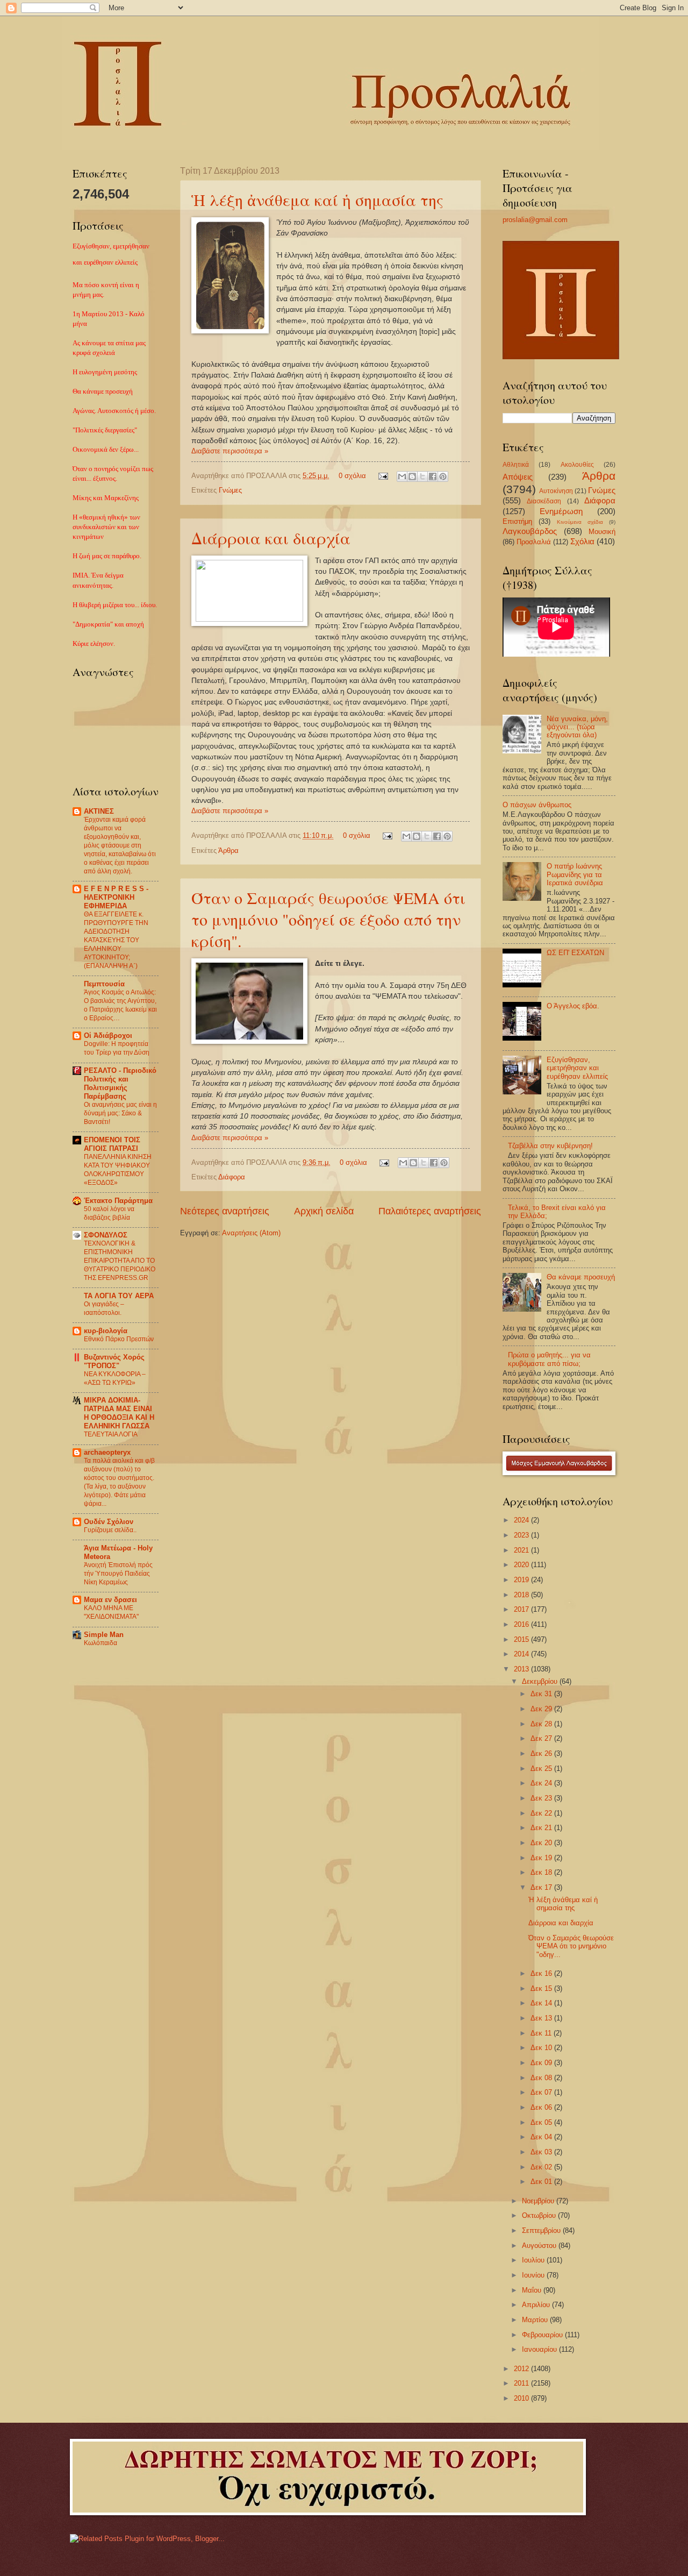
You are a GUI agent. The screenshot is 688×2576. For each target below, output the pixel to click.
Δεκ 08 (542, 2078)
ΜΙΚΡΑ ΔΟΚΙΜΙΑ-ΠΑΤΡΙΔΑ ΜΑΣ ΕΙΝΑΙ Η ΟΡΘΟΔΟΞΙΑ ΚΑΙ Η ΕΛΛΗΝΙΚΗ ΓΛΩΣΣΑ (119, 1413)
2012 (522, 2369)
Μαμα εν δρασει (110, 1600)
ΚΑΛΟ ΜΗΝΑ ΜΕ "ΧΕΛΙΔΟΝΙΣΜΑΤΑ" (111, 1612)
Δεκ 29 (542, 1709)
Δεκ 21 (542, 1828)
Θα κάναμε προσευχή (581, 1277)
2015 (522, 1639)
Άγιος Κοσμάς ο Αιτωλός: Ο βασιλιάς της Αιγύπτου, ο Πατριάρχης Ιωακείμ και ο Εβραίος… (120, 1005)
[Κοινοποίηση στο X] (422, 476)
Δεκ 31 (542, 1694)
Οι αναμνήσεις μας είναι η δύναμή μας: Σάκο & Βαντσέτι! (120, 1113)
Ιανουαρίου (540, 2349)
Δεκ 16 (542, 1973)
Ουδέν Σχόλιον (109, 1522)
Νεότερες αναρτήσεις (225, 1211)
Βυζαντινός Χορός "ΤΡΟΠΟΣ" (114, 1361)
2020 (522, 1565)
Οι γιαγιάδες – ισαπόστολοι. (104, 1308)
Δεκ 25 (542, 1769)
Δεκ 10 (542, 2048)
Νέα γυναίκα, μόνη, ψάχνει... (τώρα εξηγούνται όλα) (577, 727)
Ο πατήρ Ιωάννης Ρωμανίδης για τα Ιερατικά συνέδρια (575, 874)
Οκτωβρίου (540, 2215)
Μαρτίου (536, 2320)
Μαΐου (533, 2290)
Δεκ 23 (542, 1798)
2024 (522, 1520)
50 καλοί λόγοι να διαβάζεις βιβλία (109, 1213)
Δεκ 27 (542, 1738)
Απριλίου (537, 2305)
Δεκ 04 (542, 2137)
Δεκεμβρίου (541, 1681)
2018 (522, 1595)
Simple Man (104, 1635)
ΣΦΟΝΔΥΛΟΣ (106, 1235)
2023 (522, 1535)
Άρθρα (228, 851)
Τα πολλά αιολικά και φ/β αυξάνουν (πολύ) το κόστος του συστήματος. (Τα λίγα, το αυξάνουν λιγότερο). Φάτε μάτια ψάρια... (119, 1482)
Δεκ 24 (542, 1783)
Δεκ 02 (542, 2167)
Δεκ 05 (542, 2122)
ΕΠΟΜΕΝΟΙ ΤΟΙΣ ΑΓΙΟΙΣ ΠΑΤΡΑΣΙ (112, 1144)
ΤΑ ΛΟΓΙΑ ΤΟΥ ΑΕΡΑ (119, 1296)
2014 (522, 1654)
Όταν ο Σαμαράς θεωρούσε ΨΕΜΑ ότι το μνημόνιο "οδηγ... (571, 1946)
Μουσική (602, 532)
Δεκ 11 (542, 2033)
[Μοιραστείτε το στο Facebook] (433, 476)
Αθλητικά (516, 465)
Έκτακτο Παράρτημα (118, 1201)
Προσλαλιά (534, 542)
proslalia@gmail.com (535, 220)
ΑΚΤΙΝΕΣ (99, 811)
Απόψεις (518, 477)
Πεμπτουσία (104, 984)
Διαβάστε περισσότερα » (230, 451)
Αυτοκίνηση (556, 491)
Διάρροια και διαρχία (271, 538)
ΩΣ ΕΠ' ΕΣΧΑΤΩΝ (575, 953)
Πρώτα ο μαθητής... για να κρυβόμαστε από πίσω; (549, 1359)
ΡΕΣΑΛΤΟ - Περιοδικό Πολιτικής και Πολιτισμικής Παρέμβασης (120, 1083)
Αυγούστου (540, 2246)
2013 (522, 1669)
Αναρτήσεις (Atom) (251, 1233)
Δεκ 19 (542, 1858)
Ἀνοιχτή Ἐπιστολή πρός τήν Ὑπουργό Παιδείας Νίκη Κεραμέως (118, 1574)
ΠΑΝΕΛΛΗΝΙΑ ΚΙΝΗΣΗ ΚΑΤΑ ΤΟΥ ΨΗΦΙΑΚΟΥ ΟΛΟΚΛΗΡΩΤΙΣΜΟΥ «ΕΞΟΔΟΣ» (118, 1170)
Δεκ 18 (542, 1872)
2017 (522, 1609)
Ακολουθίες (577, 465)
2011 (522, 2383)
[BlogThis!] (412, 476)
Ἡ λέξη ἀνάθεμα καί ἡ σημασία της (317, 200)
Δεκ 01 (542, 2182)
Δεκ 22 (542, 1813)
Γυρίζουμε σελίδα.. (110, 1530)
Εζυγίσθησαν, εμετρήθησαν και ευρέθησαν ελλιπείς (577, 1068)
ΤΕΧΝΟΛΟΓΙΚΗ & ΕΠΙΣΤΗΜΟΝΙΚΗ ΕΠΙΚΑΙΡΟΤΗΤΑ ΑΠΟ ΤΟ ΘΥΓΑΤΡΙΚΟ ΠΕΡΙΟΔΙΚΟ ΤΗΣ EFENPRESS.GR (120, 1261)
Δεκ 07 (542, 2092)
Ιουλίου (534, 2260)
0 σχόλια (352, 476)
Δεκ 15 (542, 1988)
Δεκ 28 (542, 1724)
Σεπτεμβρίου (542, 2230)
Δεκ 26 (542, 1753)
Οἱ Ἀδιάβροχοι (108, 1036)
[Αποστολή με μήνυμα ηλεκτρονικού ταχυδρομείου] (402, 476)
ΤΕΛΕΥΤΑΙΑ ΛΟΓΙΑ (111, 1434)
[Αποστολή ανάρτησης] (383, 476)
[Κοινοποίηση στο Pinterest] (443, 476)
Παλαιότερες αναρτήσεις (430, 1211)
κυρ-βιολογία (106, 1331)
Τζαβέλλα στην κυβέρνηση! (550, 1146)
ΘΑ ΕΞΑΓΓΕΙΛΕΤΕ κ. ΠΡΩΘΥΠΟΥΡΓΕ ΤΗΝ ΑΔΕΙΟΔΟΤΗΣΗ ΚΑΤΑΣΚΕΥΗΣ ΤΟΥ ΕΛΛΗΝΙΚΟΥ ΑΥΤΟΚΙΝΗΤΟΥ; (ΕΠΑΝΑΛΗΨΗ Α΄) (116, 940)
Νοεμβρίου (539, 2201)
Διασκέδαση (544, 501)
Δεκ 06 (542, 2107)
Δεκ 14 (542, 2003)
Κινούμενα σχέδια (580, 522)
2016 (522, 1624)
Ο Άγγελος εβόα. (573, 1006)
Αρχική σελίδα (324, 1211)
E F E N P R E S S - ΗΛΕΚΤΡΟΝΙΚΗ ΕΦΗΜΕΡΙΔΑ (116, 897)
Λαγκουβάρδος (530, 531)
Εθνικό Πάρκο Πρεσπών (119, 1339)
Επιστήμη (517, 521)
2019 (522, 1580)
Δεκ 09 (542, 2063)
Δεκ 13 (542, 2018)
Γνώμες (230, 490)
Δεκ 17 (542, 1887)
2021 (522, 1550)
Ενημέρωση (561, 511)
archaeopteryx (107, 1452)
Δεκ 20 (542, 1843)
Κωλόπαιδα (101, 1643)
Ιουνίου (534, 2275)
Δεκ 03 (542, 2152)
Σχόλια (582, 541)
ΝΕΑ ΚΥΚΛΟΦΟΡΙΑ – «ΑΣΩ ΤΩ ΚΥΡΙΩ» (115, 1378)
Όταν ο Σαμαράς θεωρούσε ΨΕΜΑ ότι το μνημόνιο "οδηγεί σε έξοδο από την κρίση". (328, 919)
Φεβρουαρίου (543, 2335)
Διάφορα (232, 1177)
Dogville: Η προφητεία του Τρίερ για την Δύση (117, 1048)
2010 (522, 2398)
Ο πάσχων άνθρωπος (537, 805)
